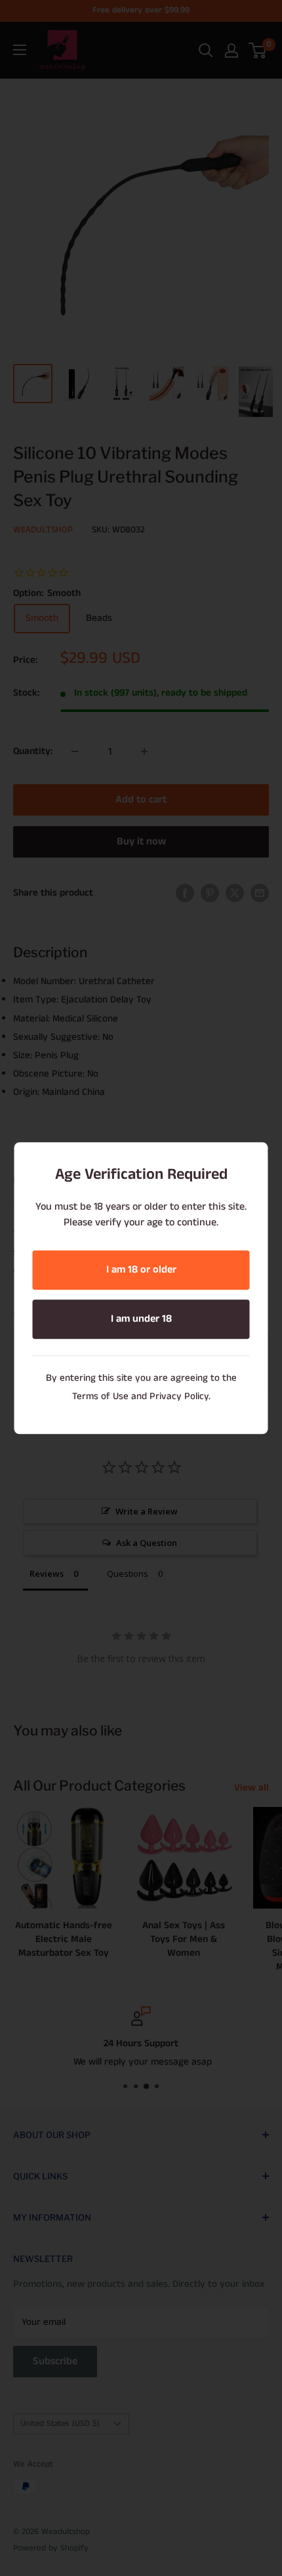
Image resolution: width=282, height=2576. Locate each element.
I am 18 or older (141, 1270)
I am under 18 (141, 1319)
